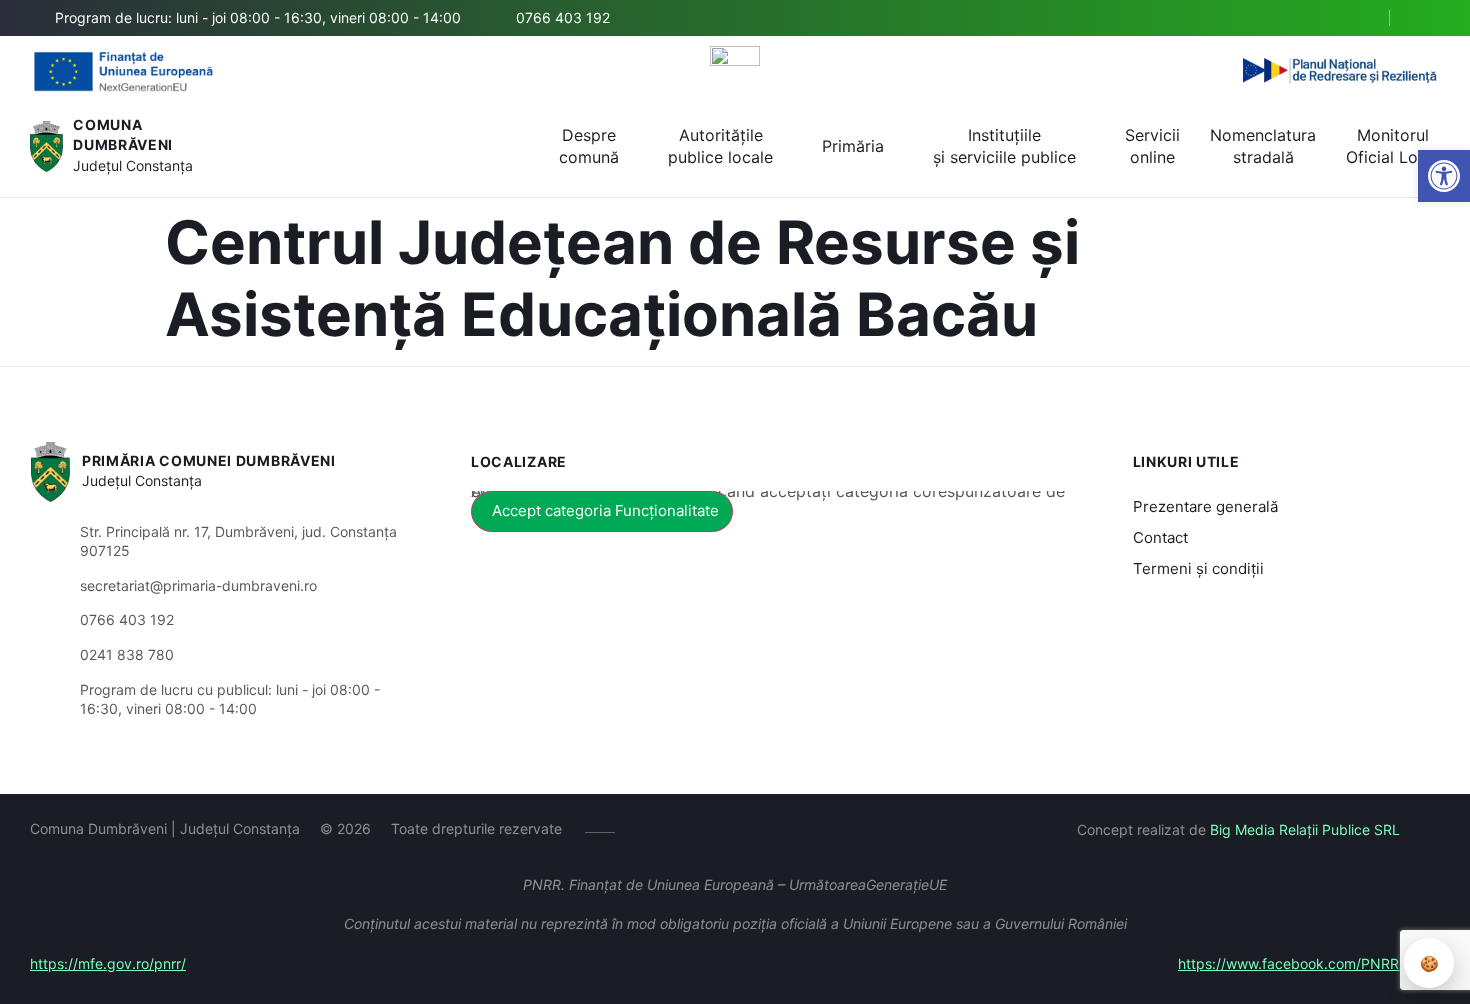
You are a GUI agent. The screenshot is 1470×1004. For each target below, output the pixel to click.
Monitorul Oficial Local (1393, 146)
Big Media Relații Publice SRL (1305, 829)
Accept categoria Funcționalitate (605, 510)
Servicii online (1152, 146)
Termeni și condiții (1198, 568)
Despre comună (589, 146)
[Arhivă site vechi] (1427, 18)
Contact (1160, 537)
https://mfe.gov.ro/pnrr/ (108, 963)
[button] (1357, 19)
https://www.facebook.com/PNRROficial (1309, 963)
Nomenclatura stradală (1263, 146)
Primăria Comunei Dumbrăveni (209, 460)
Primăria (853, 146)
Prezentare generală (1205, 506)
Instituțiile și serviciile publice (1004, 146)
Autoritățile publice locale (720, 146)
